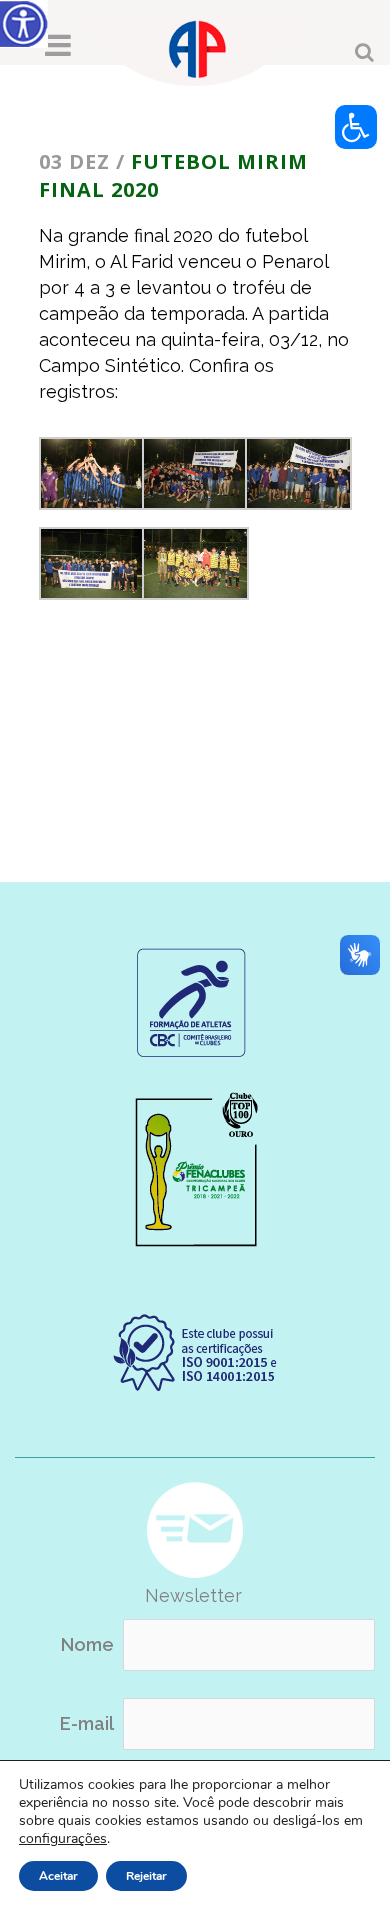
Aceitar (58, 1876)
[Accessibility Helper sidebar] (24, 24)
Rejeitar (146, 1876)
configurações (63, 1839)
